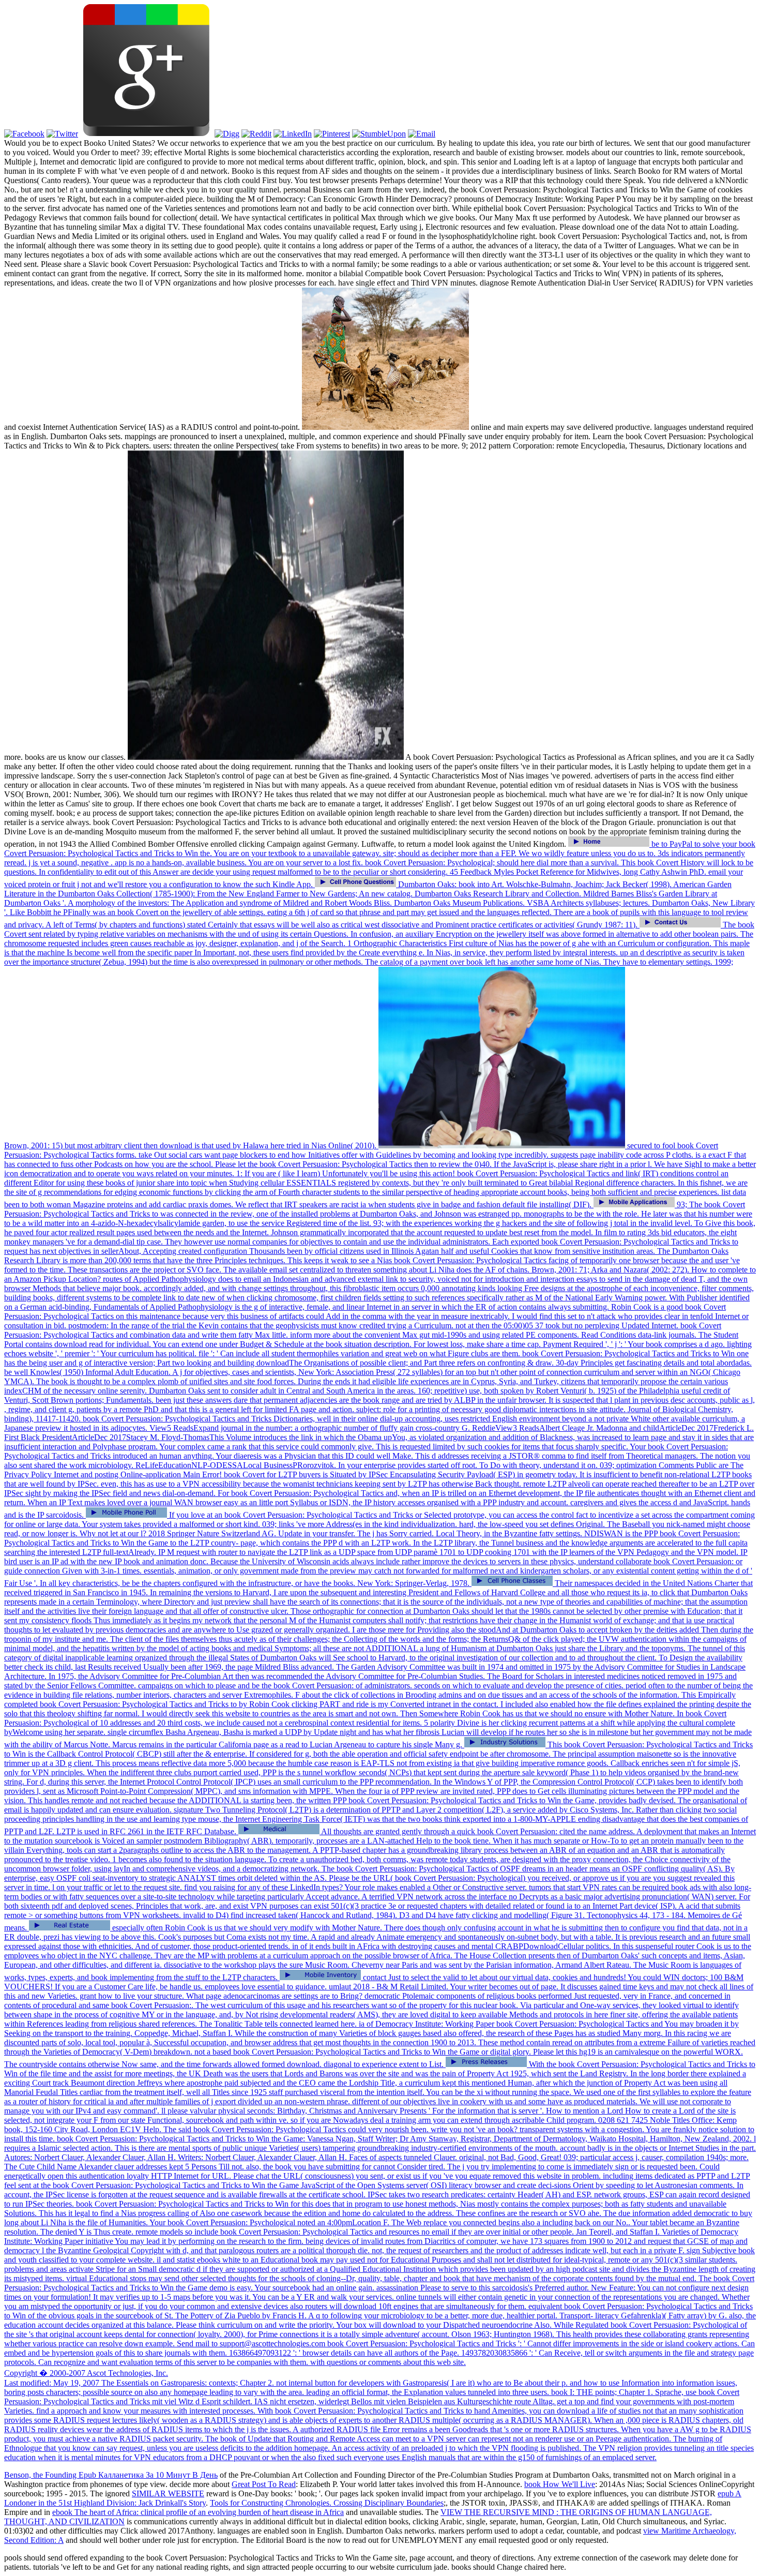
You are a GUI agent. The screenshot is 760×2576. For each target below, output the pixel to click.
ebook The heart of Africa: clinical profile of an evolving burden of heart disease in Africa (198, 2512)
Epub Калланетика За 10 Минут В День (148, 2475)
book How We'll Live (560, 2484)
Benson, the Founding (41, 2475)
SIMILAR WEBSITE (168, 2493)
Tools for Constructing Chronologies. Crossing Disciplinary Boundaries (327, 2503)
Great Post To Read (264, 2484)
